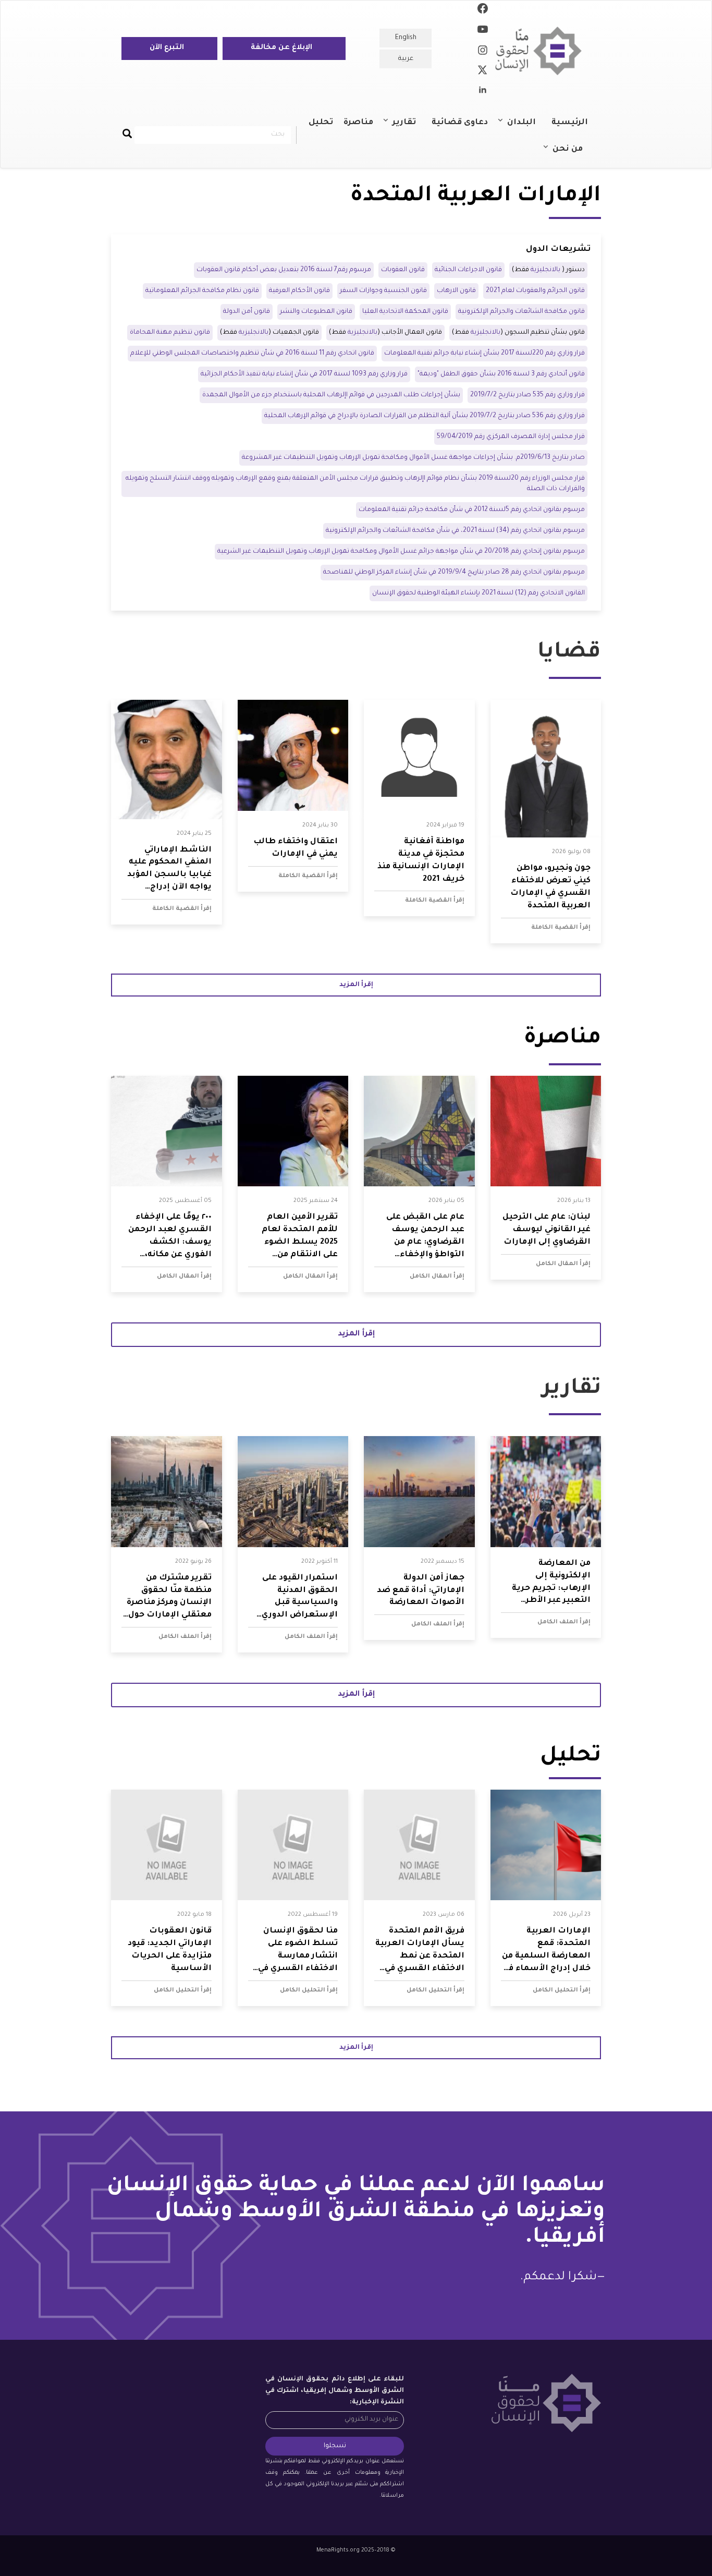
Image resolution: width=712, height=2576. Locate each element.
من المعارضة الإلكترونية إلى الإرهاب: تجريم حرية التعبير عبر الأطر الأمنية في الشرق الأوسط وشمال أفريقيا (551, 1583)
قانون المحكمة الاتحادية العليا (405, 312)
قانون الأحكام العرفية (299, 291)
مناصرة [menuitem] (358, 123)
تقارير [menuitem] (409, 127)
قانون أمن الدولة (247, 312)
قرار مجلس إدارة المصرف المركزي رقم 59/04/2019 (511, 437)
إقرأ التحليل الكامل (562, 1990)
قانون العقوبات (403, 270)
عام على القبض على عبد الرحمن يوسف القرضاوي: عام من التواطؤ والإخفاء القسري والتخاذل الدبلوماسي (425, 1237)
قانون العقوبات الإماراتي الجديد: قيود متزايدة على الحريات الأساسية (170, 1950)
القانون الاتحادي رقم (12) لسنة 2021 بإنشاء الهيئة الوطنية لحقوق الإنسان (478, 593)
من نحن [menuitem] (573, 154)
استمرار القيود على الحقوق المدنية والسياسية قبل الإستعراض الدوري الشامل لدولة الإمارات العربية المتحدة (293, 1598)
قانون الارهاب (456, 291)
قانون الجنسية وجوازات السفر (383, 291)
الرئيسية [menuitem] (570, 123)
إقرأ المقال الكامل (563, 1264)
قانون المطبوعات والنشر (316, 312)
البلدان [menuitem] (527, 127)
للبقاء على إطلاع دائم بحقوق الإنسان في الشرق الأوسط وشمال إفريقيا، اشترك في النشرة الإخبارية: (335, 2391)
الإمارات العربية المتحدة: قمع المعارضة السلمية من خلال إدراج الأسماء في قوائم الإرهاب (546, 1951)
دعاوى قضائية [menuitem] (460, 123)
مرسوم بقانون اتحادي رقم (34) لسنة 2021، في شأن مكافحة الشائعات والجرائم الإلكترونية (455, 531)
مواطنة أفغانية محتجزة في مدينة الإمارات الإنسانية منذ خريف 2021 (421, 861)
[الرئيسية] (542, 51)
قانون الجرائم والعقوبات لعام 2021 (535, 291)
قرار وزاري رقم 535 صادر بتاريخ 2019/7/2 (527, 395)
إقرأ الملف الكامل (564, 1622)
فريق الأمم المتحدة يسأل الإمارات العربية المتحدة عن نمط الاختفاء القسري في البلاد (420, 1951)
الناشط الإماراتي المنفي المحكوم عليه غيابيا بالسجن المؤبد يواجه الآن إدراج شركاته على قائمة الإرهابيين (169, 870)
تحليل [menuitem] (321, 123)
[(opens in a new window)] (483, 10)
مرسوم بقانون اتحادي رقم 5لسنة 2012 (472, 510)
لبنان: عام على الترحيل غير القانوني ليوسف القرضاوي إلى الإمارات (547, 1230)
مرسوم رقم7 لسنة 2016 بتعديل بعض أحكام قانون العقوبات (284, 270)
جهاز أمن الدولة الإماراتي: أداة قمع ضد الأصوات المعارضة (421, 1591)
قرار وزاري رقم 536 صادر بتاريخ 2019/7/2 (527, 416)
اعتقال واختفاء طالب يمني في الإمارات (296, 848)
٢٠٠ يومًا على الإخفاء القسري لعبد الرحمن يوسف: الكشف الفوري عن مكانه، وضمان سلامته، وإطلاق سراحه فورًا (170, 1237)
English (406, 38)
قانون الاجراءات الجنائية (468, 270)
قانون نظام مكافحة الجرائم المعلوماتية (202, 291)
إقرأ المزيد (356, 985)
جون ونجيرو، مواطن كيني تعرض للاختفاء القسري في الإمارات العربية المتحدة (550, 887)
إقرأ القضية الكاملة (561, 928)
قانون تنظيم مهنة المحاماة (170, 333)
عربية (406, 59)
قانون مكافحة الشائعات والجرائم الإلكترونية (521, 312)
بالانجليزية (545, 270)
